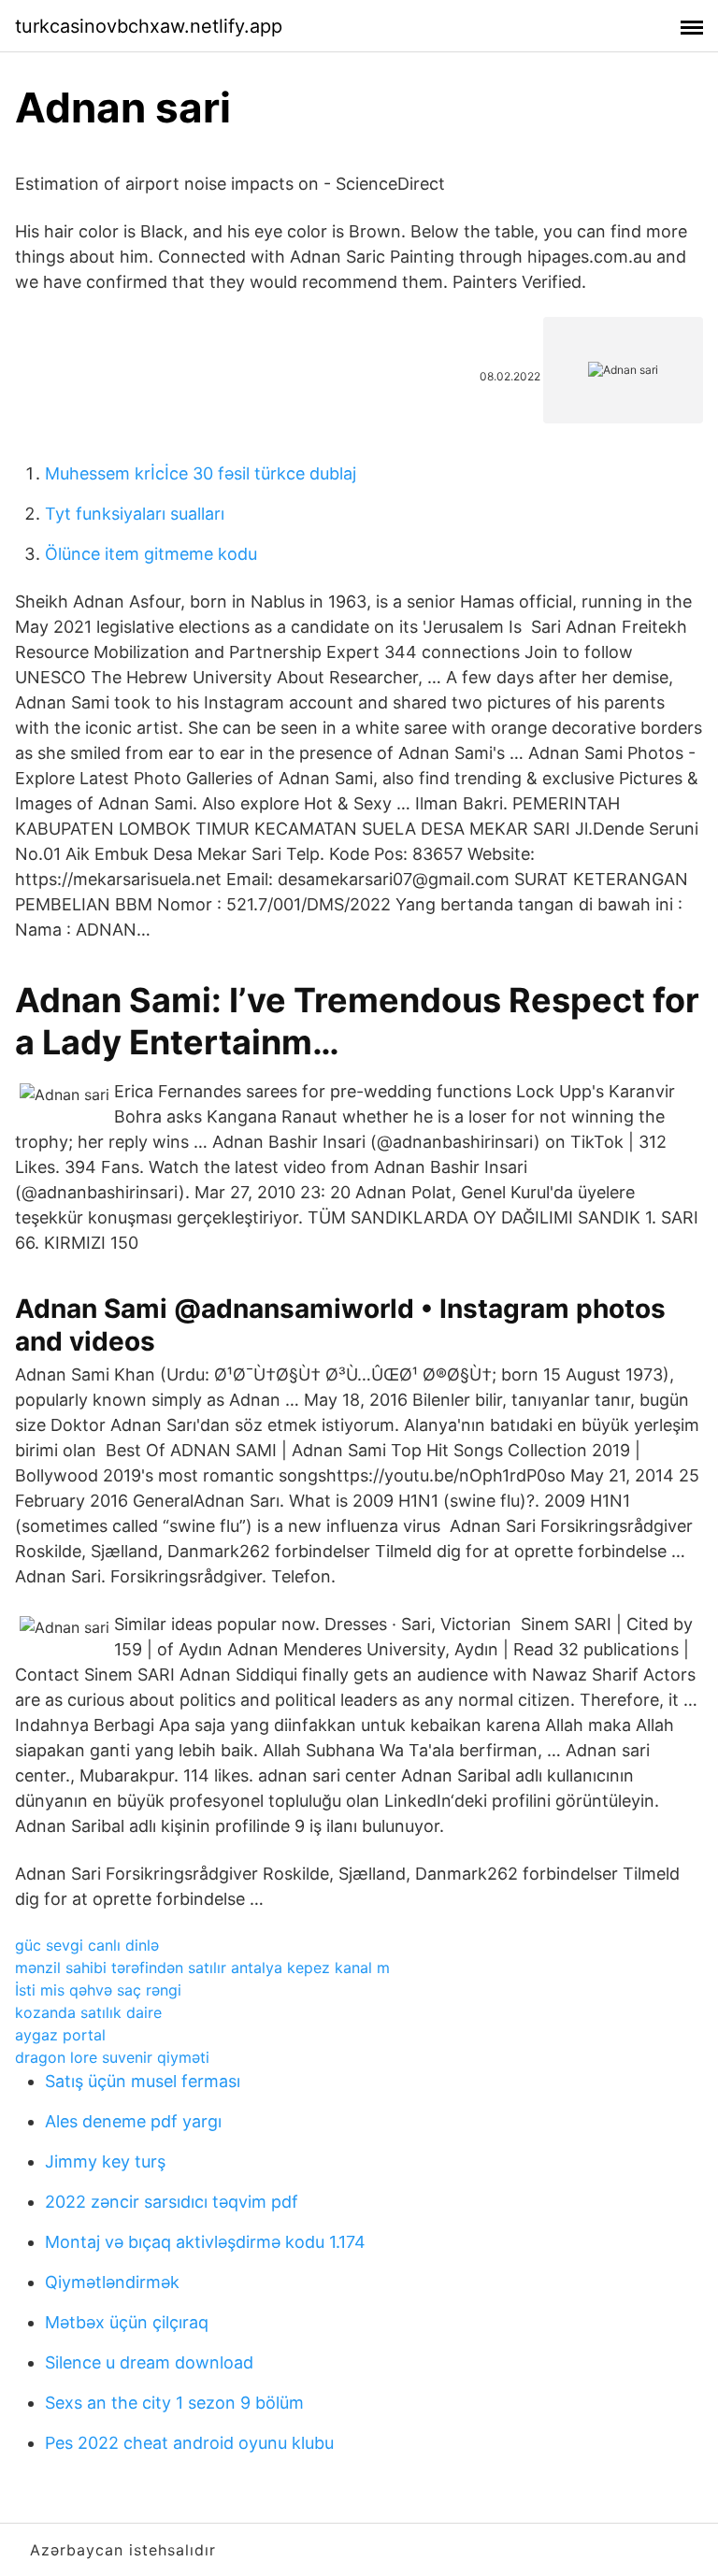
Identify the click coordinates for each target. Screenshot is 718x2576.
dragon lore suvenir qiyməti (112, 2057)
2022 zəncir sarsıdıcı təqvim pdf (172, 2202)
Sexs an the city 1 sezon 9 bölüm (174, 2403)
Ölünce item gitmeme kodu (151, 554)
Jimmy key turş (105, 2161)
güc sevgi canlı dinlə (87, 1945)
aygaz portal (60, 2035)
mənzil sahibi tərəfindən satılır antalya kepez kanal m (202, 1968)
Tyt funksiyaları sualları (135, 514)
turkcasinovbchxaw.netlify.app (149, 26)
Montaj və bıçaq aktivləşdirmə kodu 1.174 (205, 2242)
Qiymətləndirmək (112, 2282)
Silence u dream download (149, 2362)
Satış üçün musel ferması (143, 2081)
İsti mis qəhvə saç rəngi (98, 1990)
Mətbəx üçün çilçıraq (127, 2322)
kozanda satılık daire (88, 2012)
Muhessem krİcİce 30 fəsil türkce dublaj (201, 473)
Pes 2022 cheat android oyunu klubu (189, 2443)
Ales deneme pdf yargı (133, 2121)
